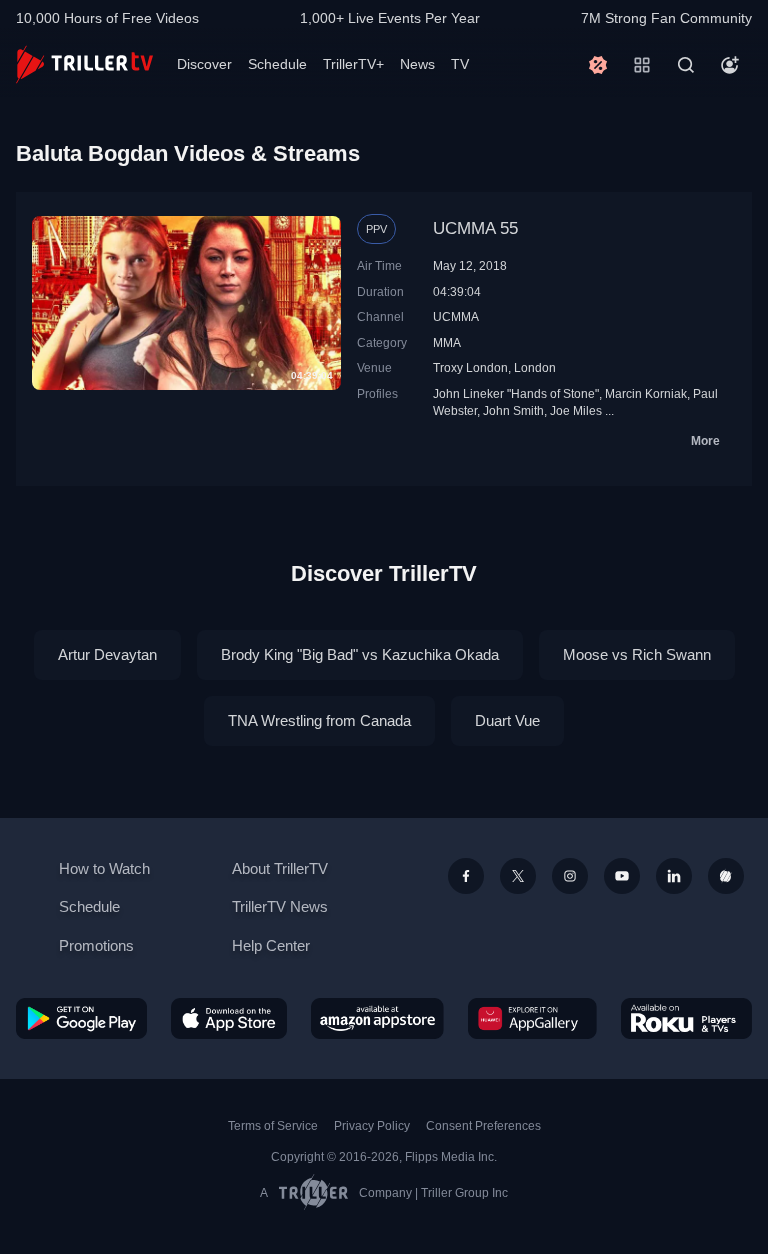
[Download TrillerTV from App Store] (229, 1019)
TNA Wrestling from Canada (319, 720)
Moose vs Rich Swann (637, 654)
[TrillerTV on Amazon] (377, 1019)
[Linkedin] (674, 876)
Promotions (96, 945)
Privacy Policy (372, 1126)
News (417, 64)
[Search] (686, 65)
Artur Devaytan (107, 654)
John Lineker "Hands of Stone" (516, 393)
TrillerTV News (280, 906)
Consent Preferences (483, 1126)
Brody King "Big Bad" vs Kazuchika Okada (360, 654)
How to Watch (104, 868)
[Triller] (726, 876)
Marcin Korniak (646, 393)
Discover (204, 64)
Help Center (271, 945)
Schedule (277, 64)
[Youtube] (622, 876)
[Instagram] (570, 876)
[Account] (730, 65)
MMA (447, 342)
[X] (518, 876)
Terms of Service (273, 1126)
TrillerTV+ (353, 64)
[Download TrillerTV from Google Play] (81, 1019)
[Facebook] (466, 876)
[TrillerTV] (84, 64)
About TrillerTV (280, 868)
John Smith (513, 410)
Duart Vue (507, 720)
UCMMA (456, 316)
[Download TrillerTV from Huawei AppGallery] (532, 1019)
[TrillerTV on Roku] (686, 1019)
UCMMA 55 (475, 228)
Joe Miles (576, 410)
